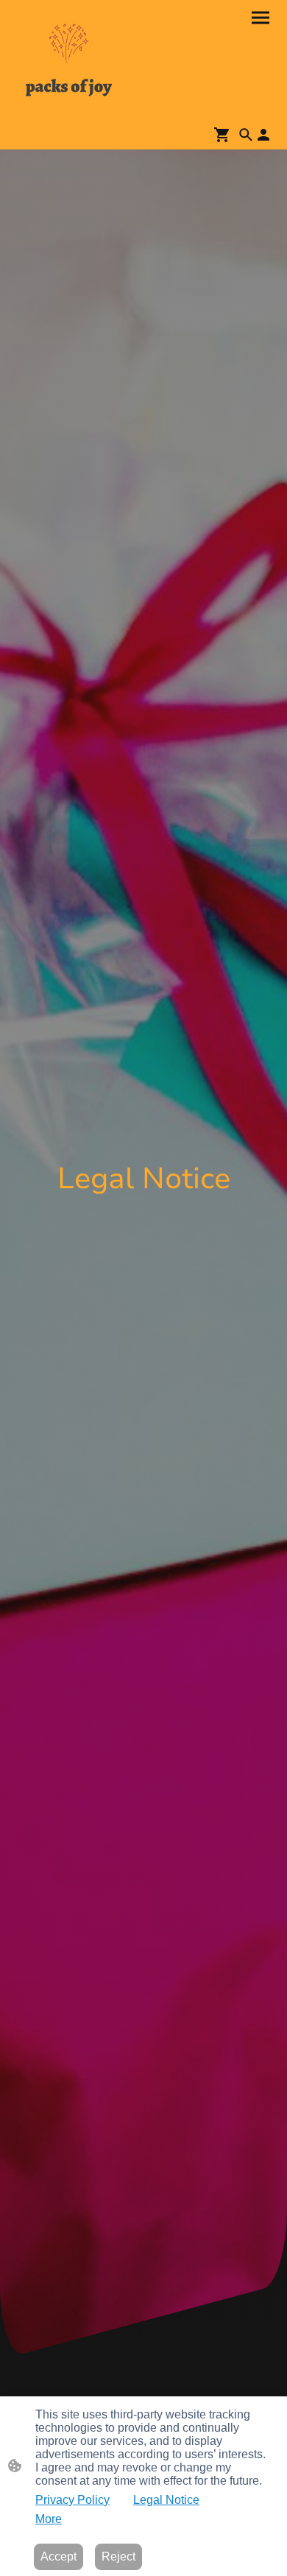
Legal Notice (166, 2500)
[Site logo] (69, 60)
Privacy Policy (72, 2500)
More (49, 2519)
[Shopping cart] (225, 135)
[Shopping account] (263, 135)
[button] (246, 135)
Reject (118, 2556)
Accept (59, 2556)
